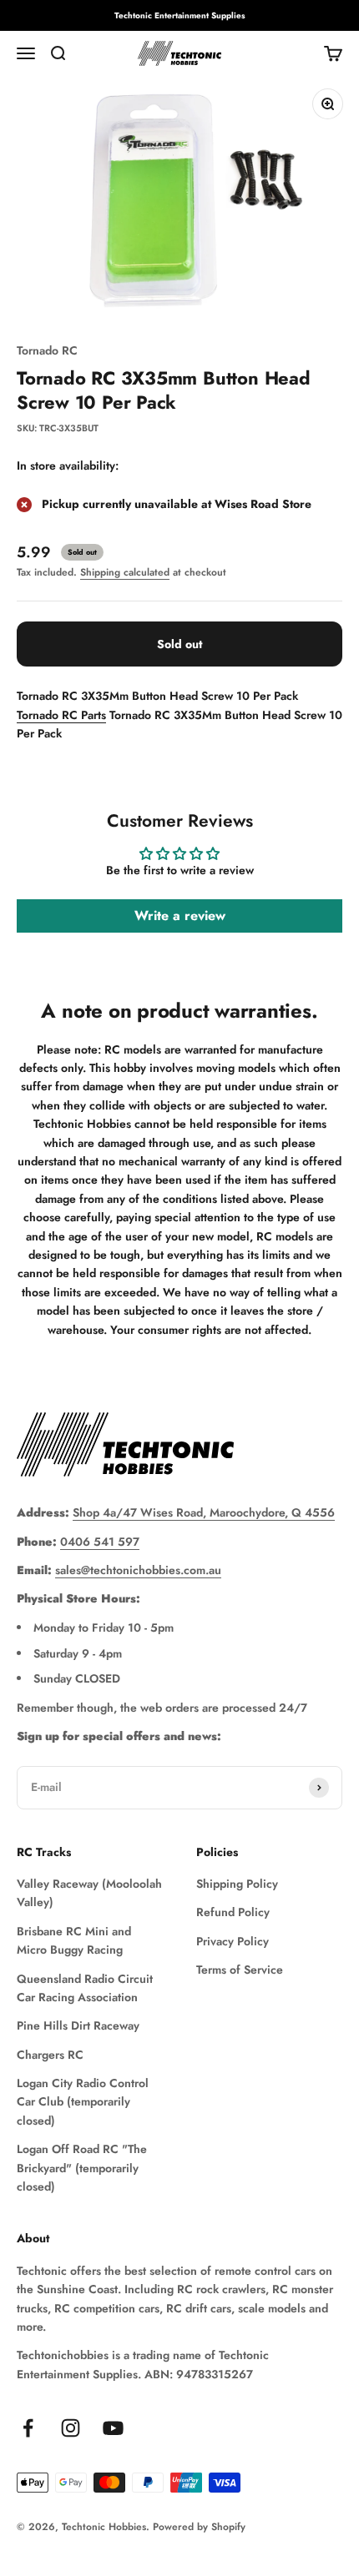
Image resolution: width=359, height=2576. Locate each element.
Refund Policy (233, 1912)
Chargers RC (50, 2055)
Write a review (180, 916)
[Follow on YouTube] (113, 2428)
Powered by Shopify (199, 2527)
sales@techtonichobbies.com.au (138, 1570)
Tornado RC (47, 350)
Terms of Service (240, 1970)
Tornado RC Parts (61, 715)
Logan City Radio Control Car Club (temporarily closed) (83, 2102)
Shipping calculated (125, 572)
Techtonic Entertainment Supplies (180, 15)
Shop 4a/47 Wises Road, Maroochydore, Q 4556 (204, 1512)
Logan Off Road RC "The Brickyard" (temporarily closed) (82, 2168)
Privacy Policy (233, 1941)
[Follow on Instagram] (71, 2428)
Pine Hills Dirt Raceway (78, 2025)
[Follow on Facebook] (28, 2428)
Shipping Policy (237, 1884)
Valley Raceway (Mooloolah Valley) (89, 1893)
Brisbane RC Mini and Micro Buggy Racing (74, 1940)
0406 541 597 (100, 1542)
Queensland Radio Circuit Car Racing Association (85, 1988)
